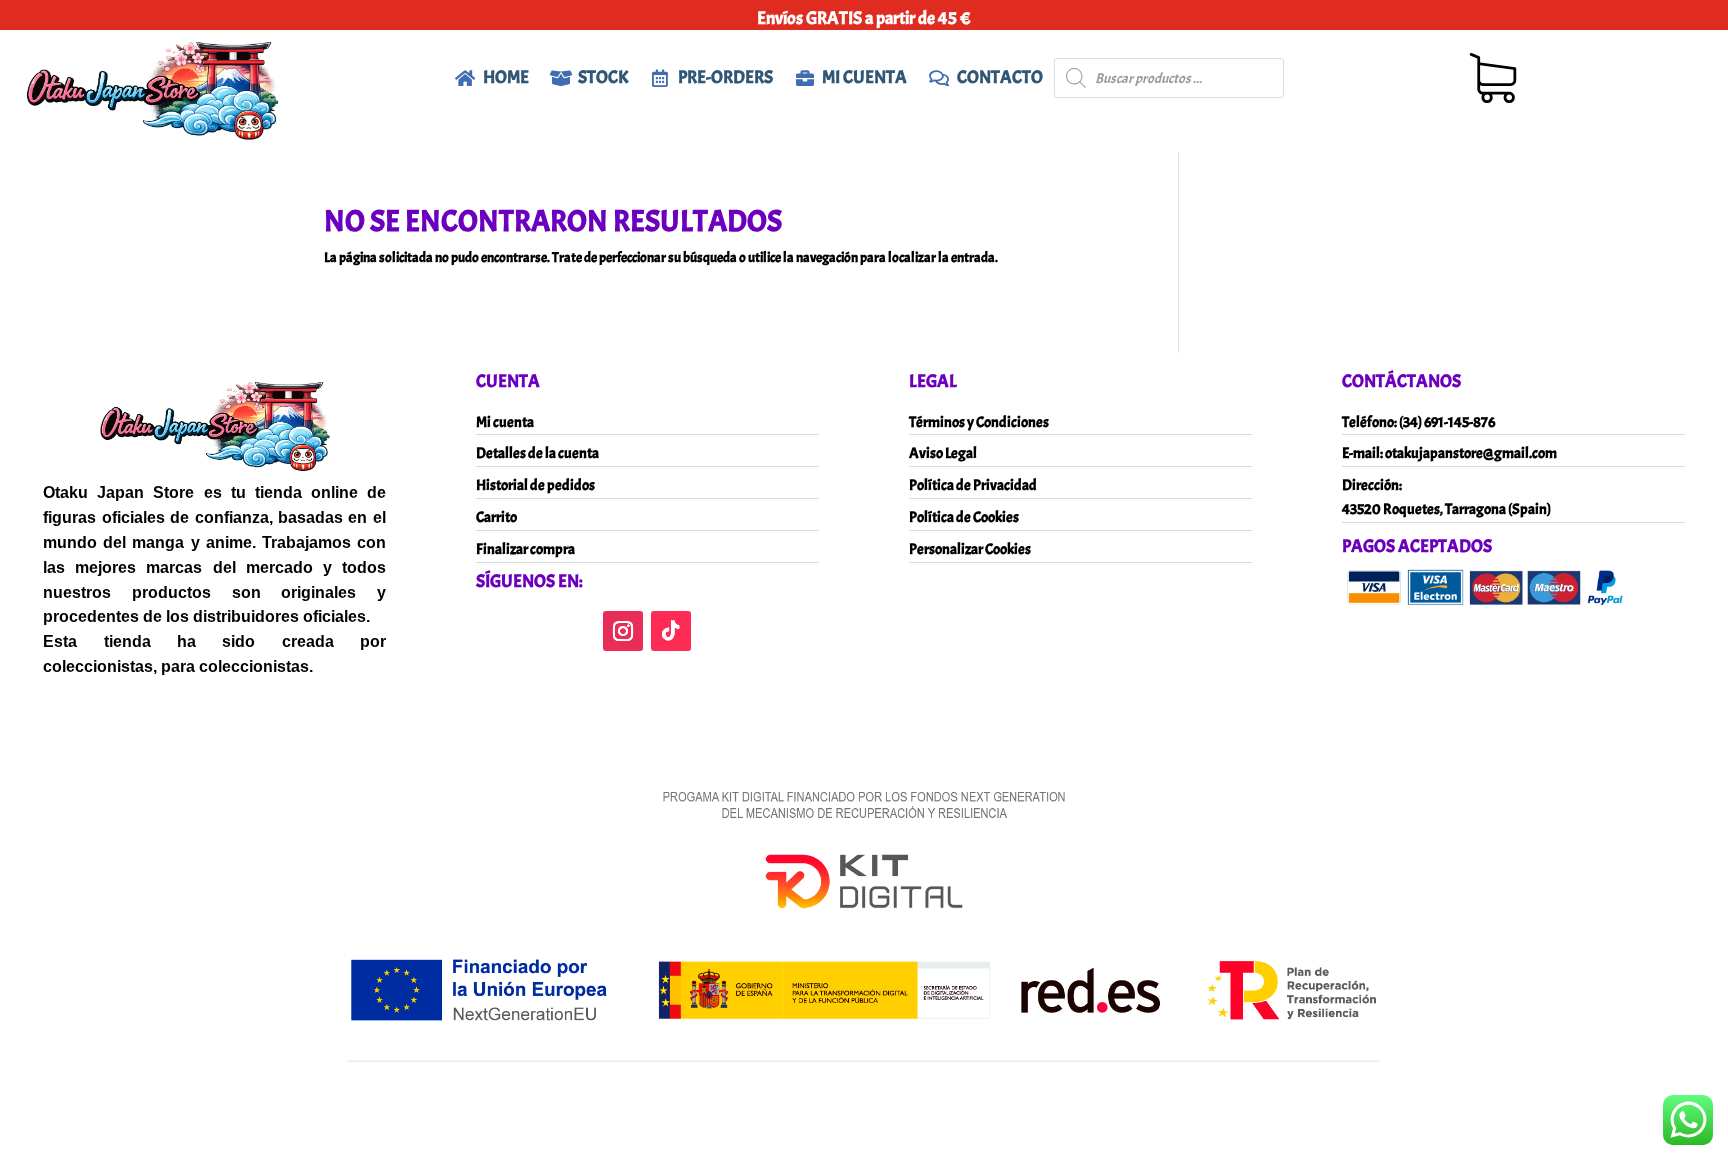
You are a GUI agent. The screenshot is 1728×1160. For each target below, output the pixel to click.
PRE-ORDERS (725, 77)
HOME (506, 77)
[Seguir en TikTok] (671, 631)
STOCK (603, 77)
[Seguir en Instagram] (623, 631)
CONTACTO (1000, 77)
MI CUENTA (864, 77)
